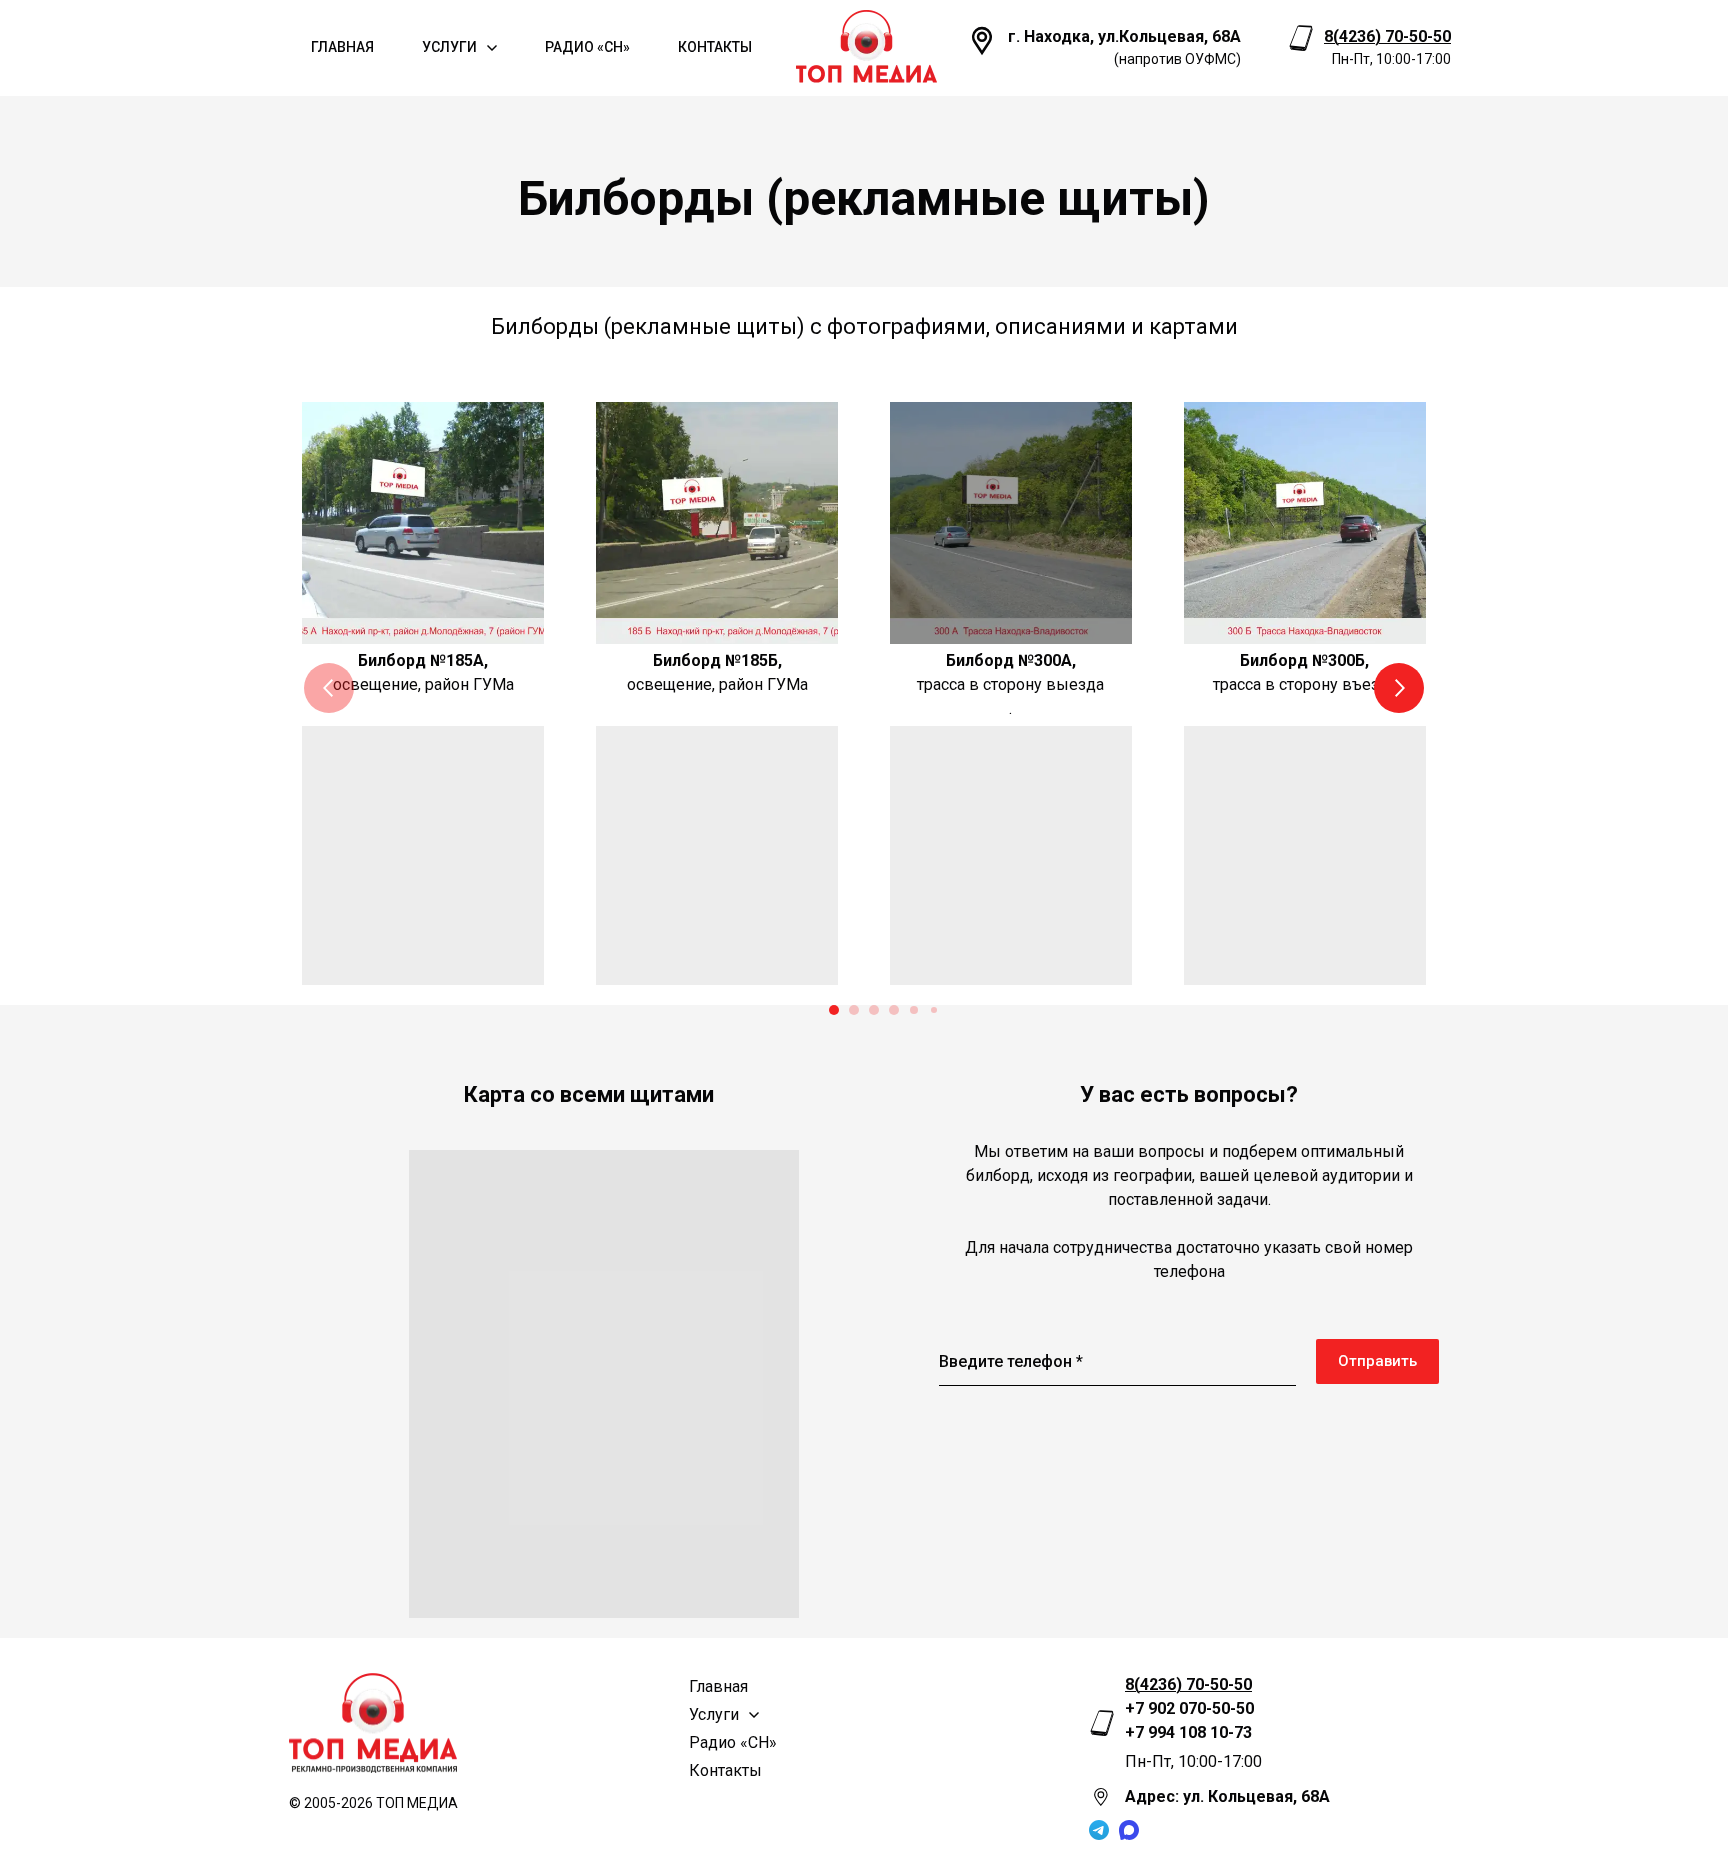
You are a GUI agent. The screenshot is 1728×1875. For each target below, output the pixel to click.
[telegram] (1099, 1830)
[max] (1129, 1830)
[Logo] (866, 47)
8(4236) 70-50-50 (1387, 36)
